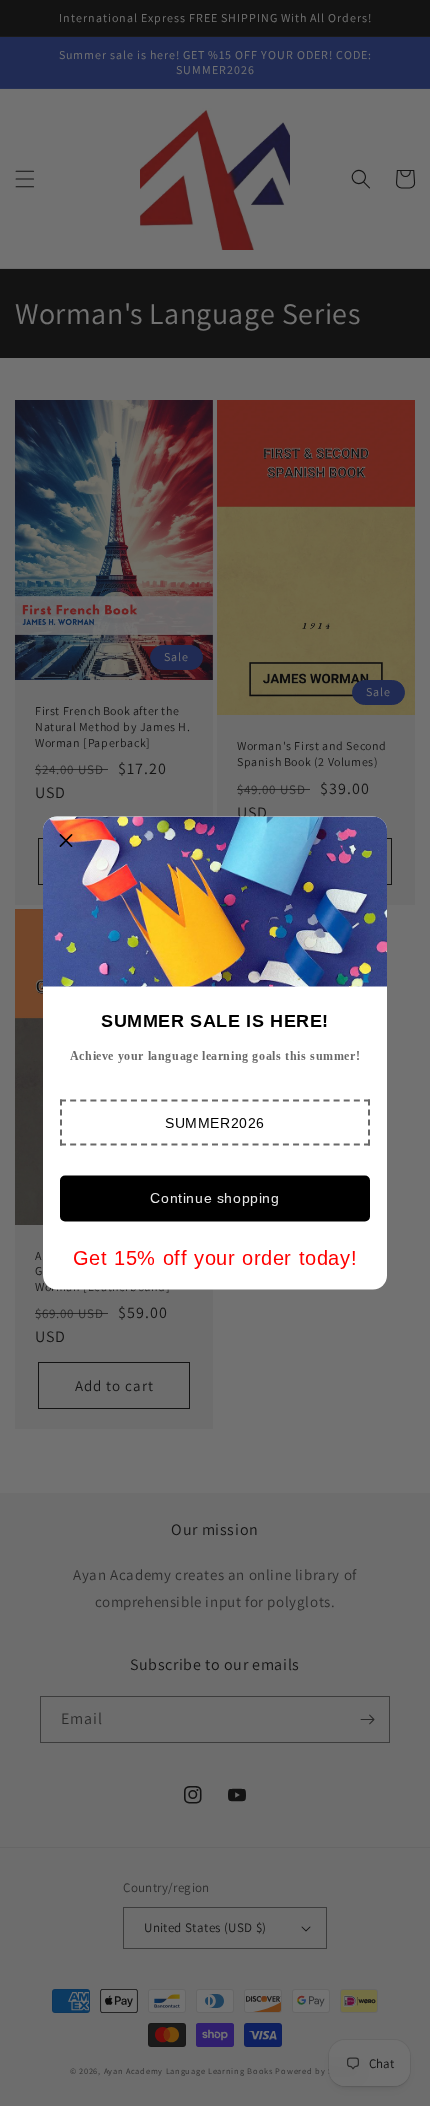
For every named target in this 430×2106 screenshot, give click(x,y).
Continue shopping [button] (214, 1198)
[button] (215, 1123)
